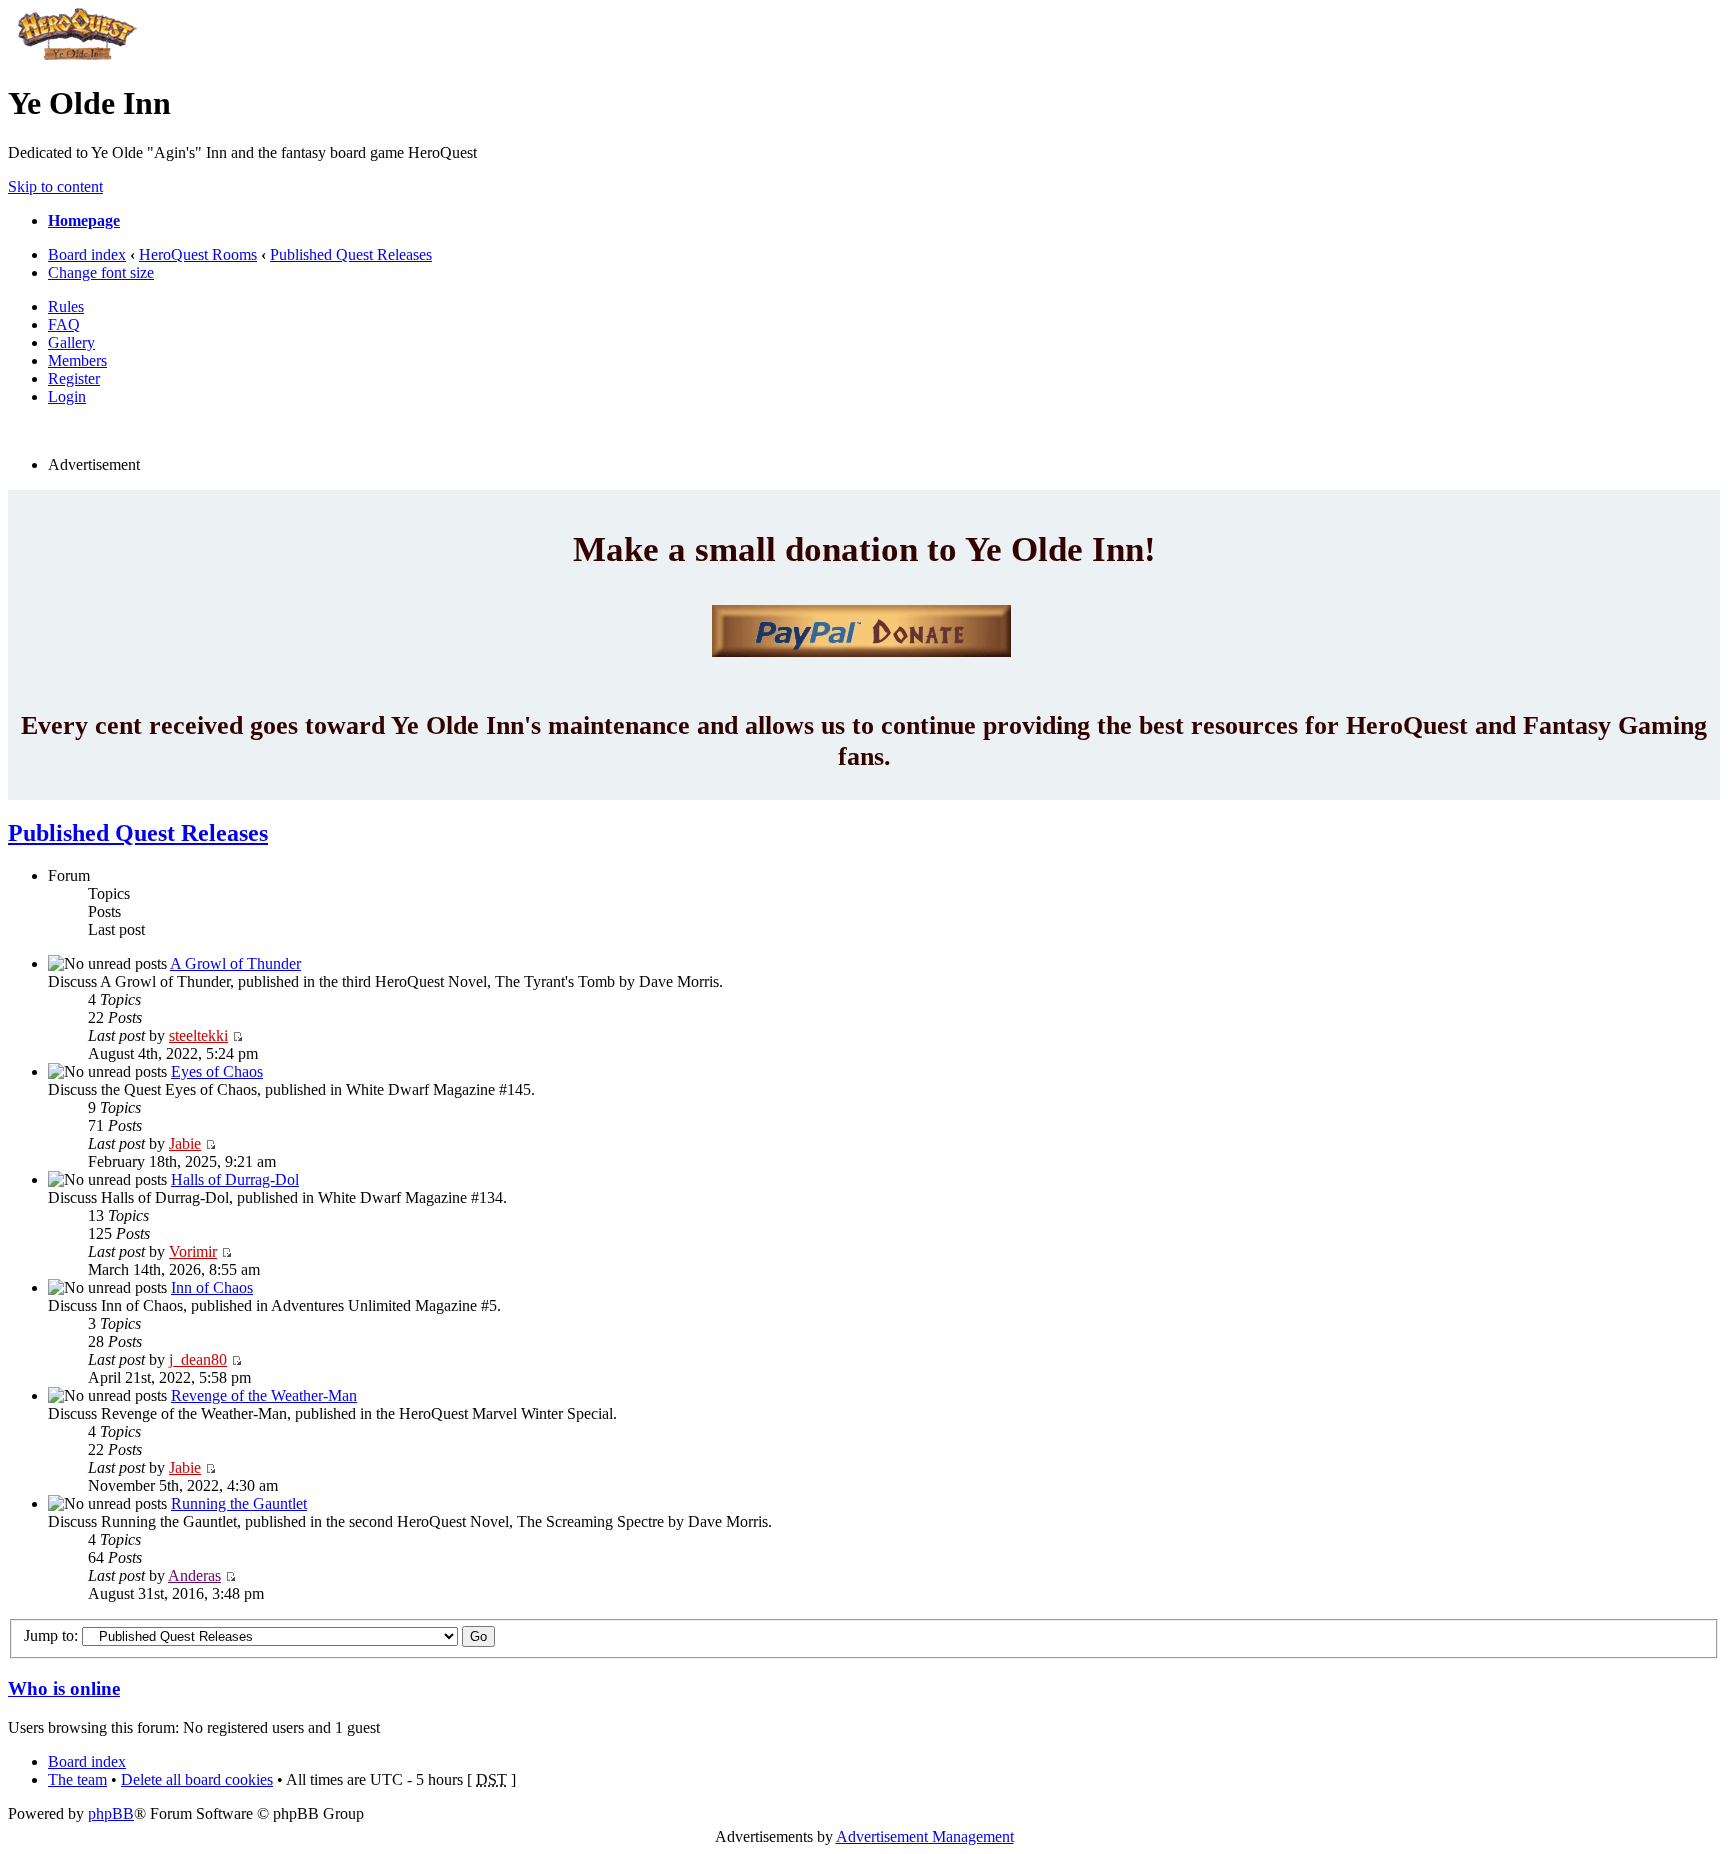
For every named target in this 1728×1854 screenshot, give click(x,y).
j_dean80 (198, 1359)
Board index (87, 254)
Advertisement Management (925, 1836)
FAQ (64, 324)
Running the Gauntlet (239, 1503)
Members (77, 360)
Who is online (64, 1688)
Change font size (101, 272)
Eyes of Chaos (217, 1071)
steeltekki (198, 1035)
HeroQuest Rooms (198, 254)
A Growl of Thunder (235, 963)
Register (74, 378)
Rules (66, 306)
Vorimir (193, 1251)
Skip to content (55, 186)
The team (77, 1779)
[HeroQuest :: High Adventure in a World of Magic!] (77, 54)
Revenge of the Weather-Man (264, 1395)
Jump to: (51, 1635)
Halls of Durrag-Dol (235, 1179)
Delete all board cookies (197, 1779)
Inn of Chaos (212, 1287)
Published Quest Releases (351, 254)
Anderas (194, 1575)
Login (67, 396)
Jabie (185, 1143)
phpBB (111, 1813)
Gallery (71, 342)
